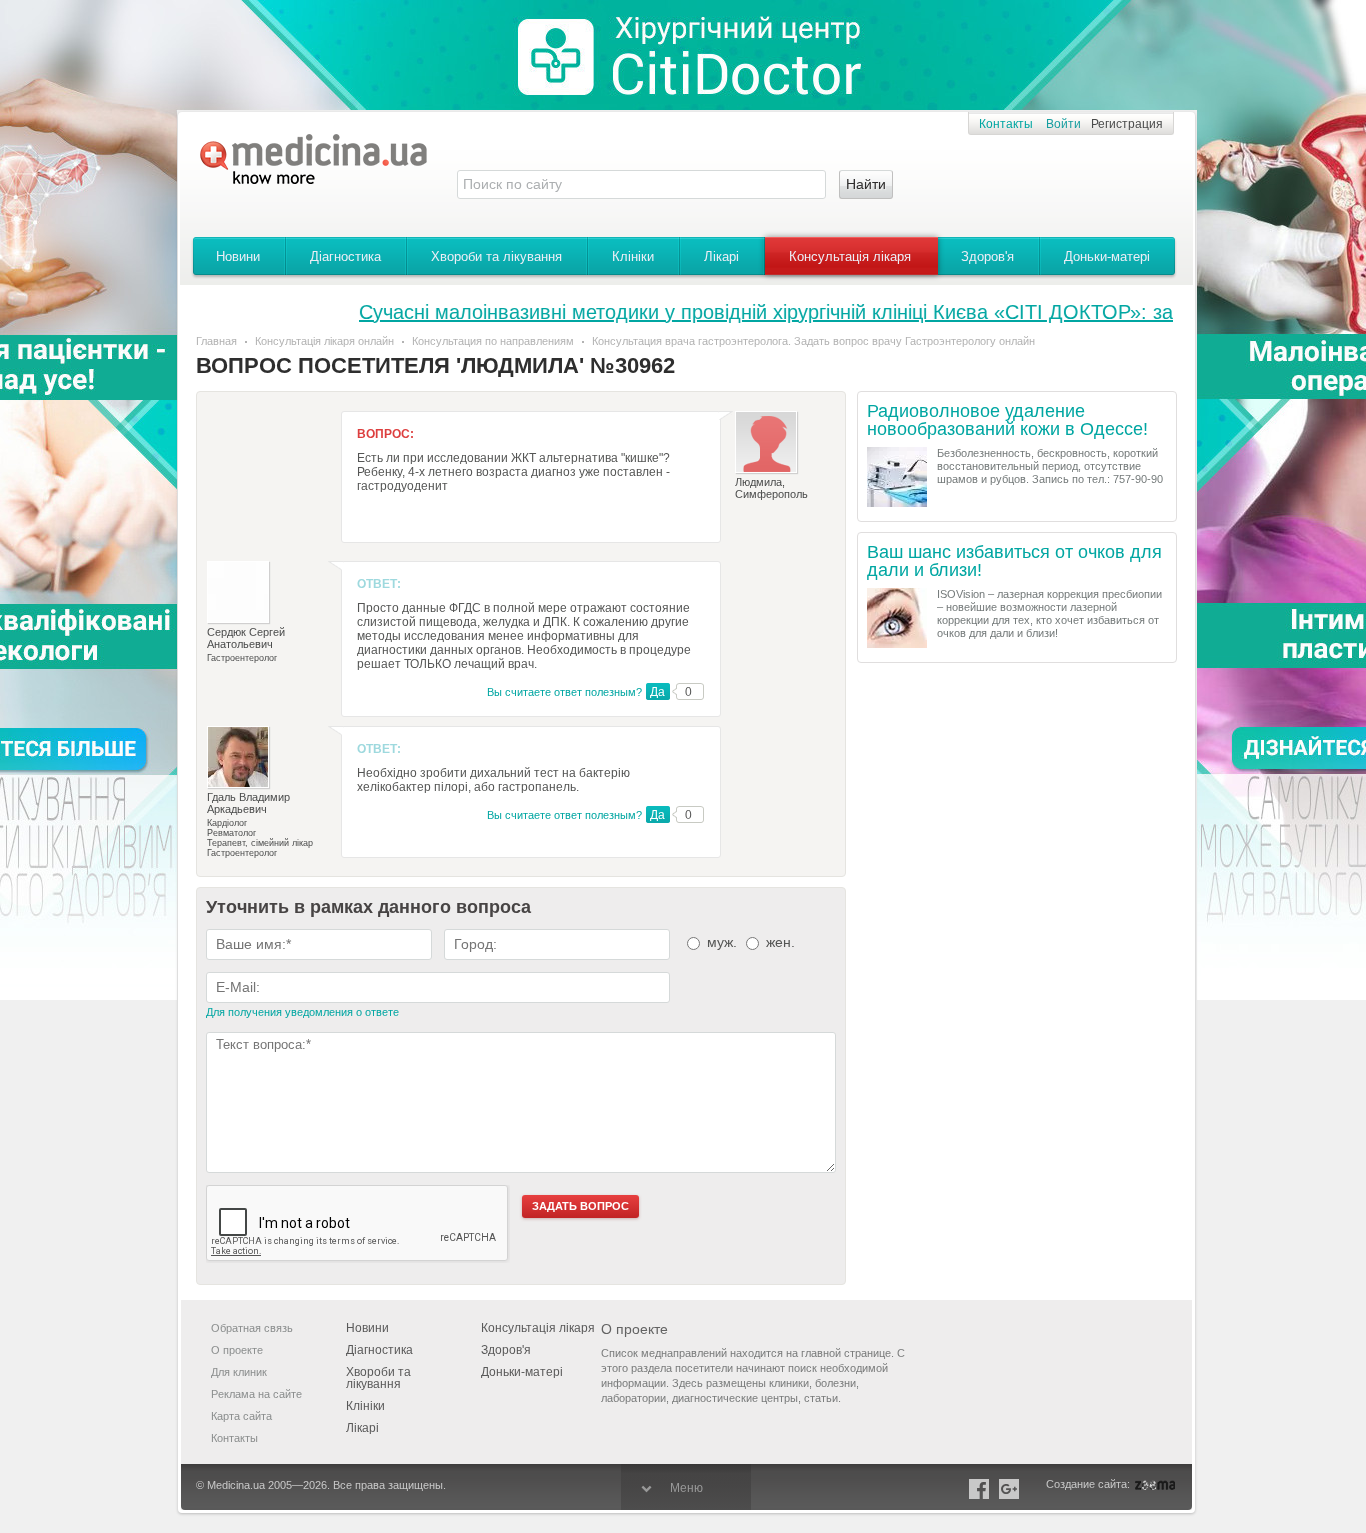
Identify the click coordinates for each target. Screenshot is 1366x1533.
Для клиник (239, 1372)
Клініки (633, 256)
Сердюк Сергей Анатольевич (246, 638)
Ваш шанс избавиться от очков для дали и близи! (1014, 561)
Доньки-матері (1107, 256)
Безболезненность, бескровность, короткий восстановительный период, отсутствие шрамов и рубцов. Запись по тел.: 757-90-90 (1050, 466)
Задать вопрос (580, 1206)
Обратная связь (252, 1328)
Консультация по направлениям (493, 341)
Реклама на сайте (256, 1394)
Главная (216, 341)
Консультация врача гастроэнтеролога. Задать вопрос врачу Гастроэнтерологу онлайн (813, 341)
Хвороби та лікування (496, 256)
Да (657, 692)
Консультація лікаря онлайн (324, 341)
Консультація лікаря (850, 256)
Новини (238, 256)
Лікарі (721, 256)
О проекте (237, 1350)
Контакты (1006, 124)
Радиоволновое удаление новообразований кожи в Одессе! (1007, 420)
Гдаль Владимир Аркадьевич (248, 803)
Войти (1063, 124)
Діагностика (345, 256)
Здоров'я (987, 256)
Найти (866, 184)
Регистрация (1127, 124)
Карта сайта (241, 1416)
